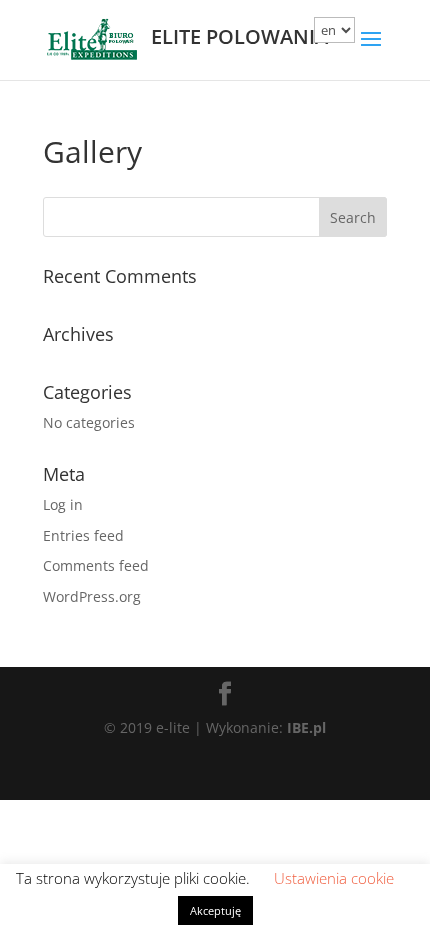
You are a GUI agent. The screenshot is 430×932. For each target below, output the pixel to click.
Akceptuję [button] (215, 910)
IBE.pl (306, 727)
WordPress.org (92, 596)
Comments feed (96, 565)
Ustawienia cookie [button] (334, 878)
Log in (63, 504)
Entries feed (83, 535)
